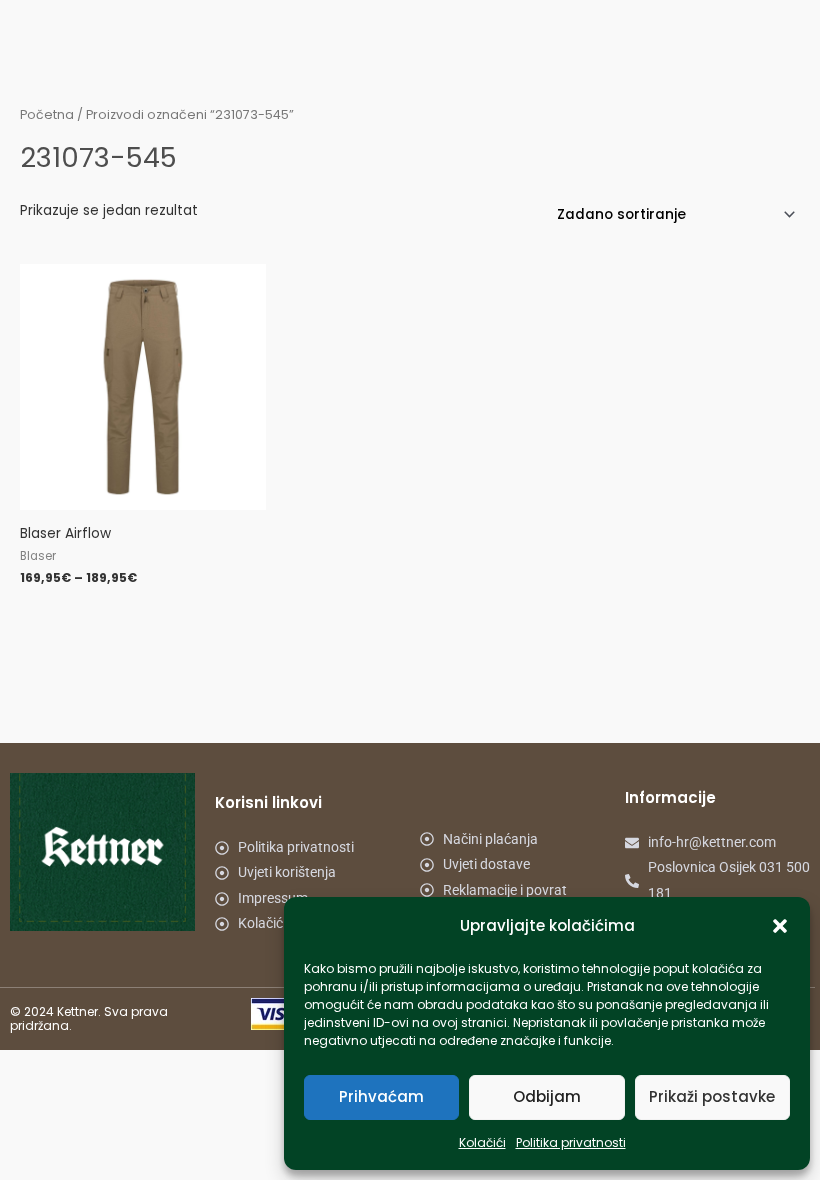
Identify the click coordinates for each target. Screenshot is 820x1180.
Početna (47, 114)
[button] (780, 926)
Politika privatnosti (571, 1142)
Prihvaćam (381, 1096)
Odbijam (547, 1096)
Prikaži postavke (712, 1096)
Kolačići (482, 1142)
